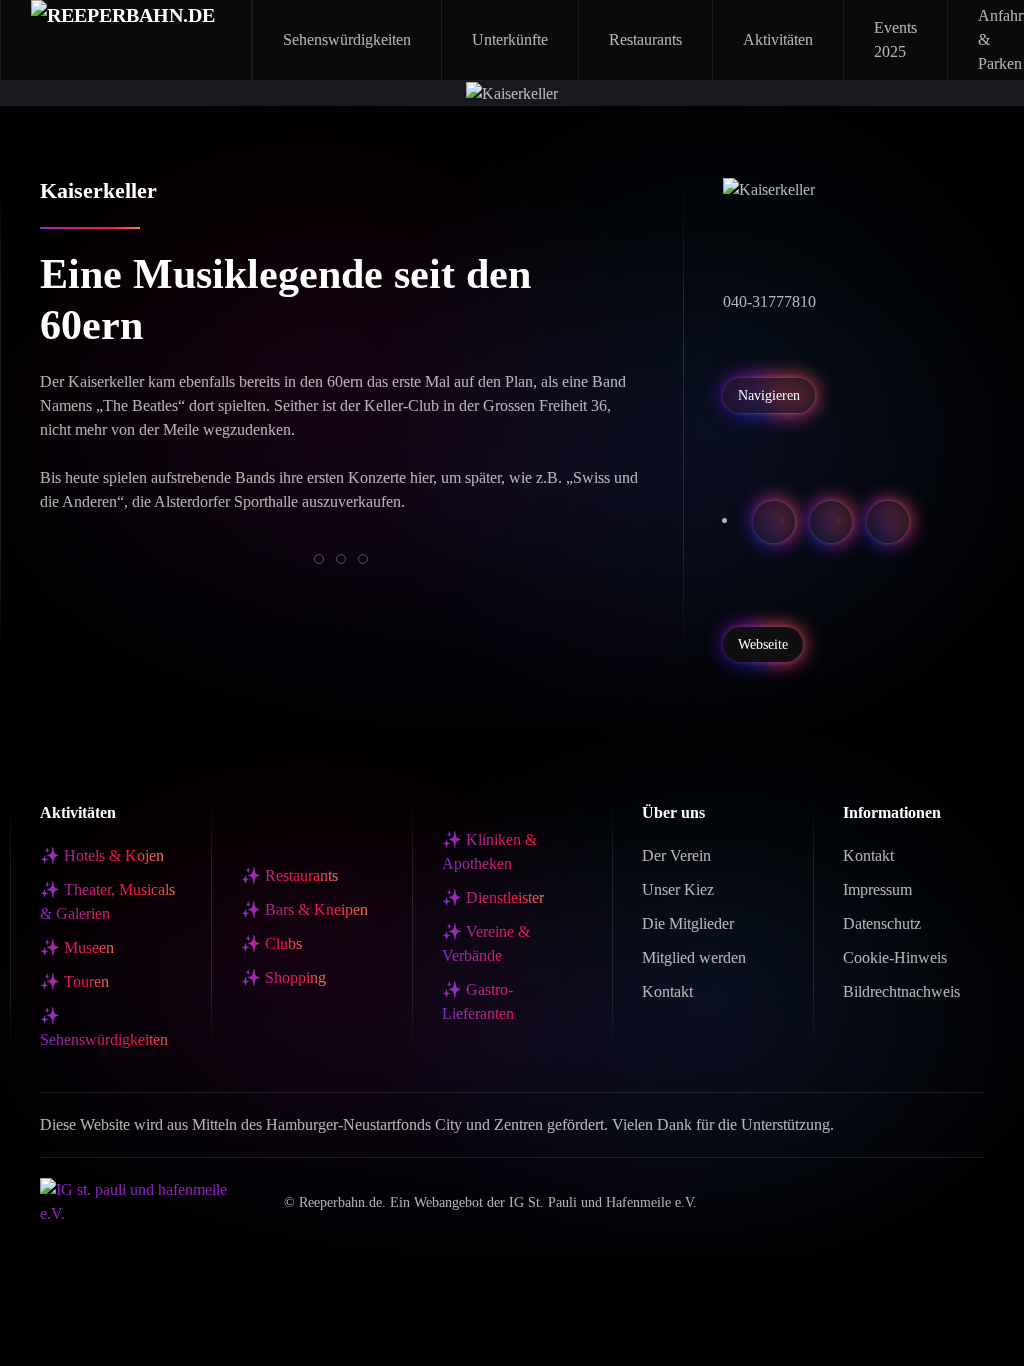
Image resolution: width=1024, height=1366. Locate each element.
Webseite (763, 644)
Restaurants (645, 39)
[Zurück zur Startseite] (126, 40)
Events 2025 (895, 39)
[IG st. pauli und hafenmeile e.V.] (147, 1200)
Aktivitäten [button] (778, 39)
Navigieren (769, 395)
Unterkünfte (510, 39)
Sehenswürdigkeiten (347, 39)
